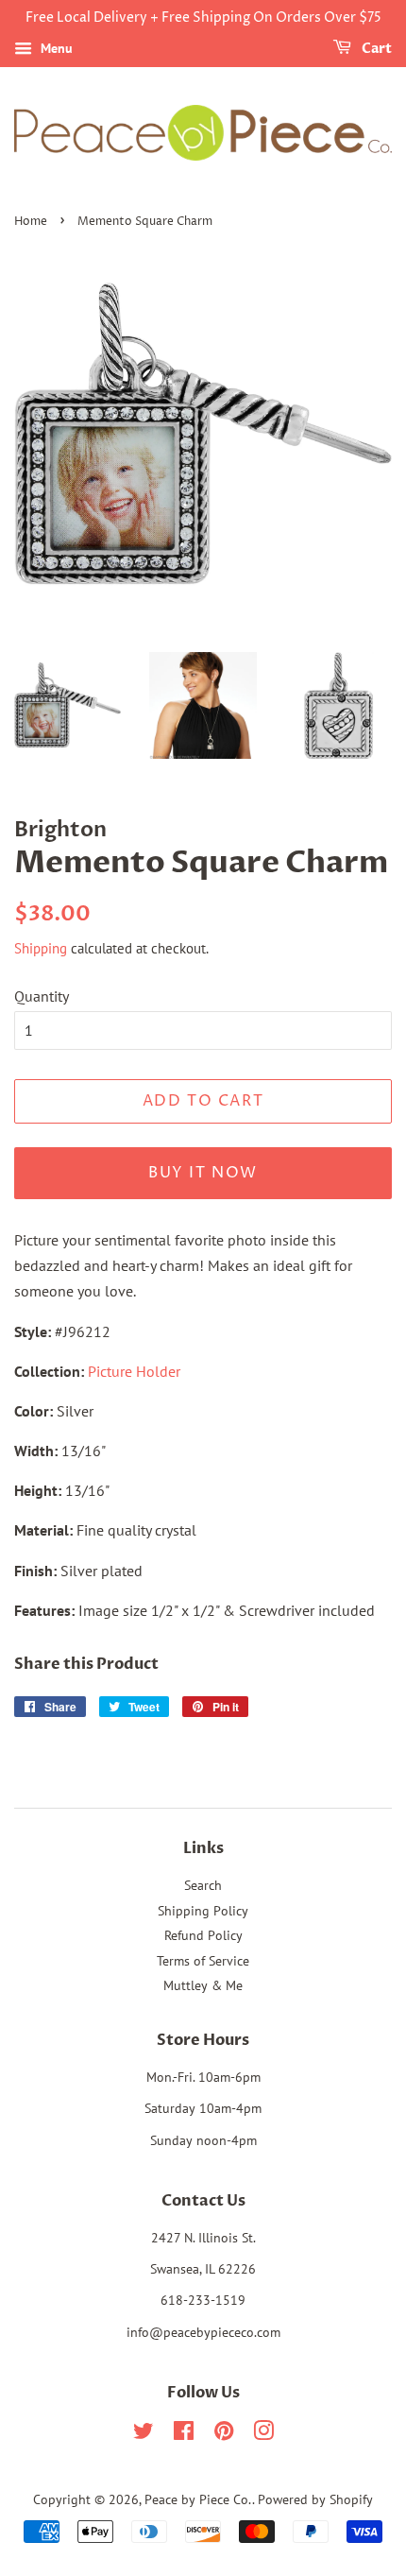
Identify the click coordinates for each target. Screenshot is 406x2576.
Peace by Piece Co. (198, 2499)
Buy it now (203, 1173)
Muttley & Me (203, 1985)
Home (31, 222)
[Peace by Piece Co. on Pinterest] (224, 2434)
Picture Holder (134, 1371)
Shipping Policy (203, 1911)
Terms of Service (203, 1961)
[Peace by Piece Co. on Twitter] (144, 2434)
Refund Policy (203, 1935)
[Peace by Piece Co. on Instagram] (263, 2434)
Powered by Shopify (315, 2499)
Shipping (41, 948)
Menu (55, 48)
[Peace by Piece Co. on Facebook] (184, 2434)
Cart (375, 49)
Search (203, 1885)
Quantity (42, 996)
